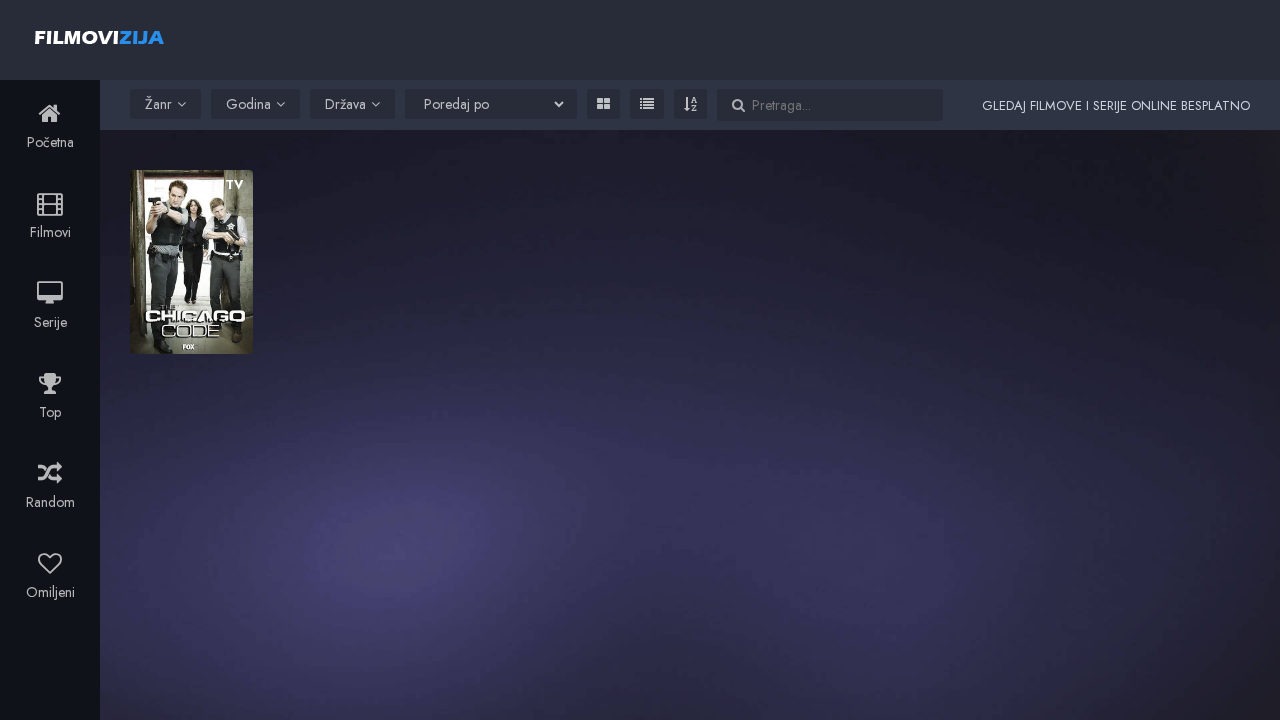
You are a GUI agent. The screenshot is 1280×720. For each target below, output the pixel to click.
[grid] (603, 104)
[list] (647, 104)
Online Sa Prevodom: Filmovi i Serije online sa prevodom (99, 37)
